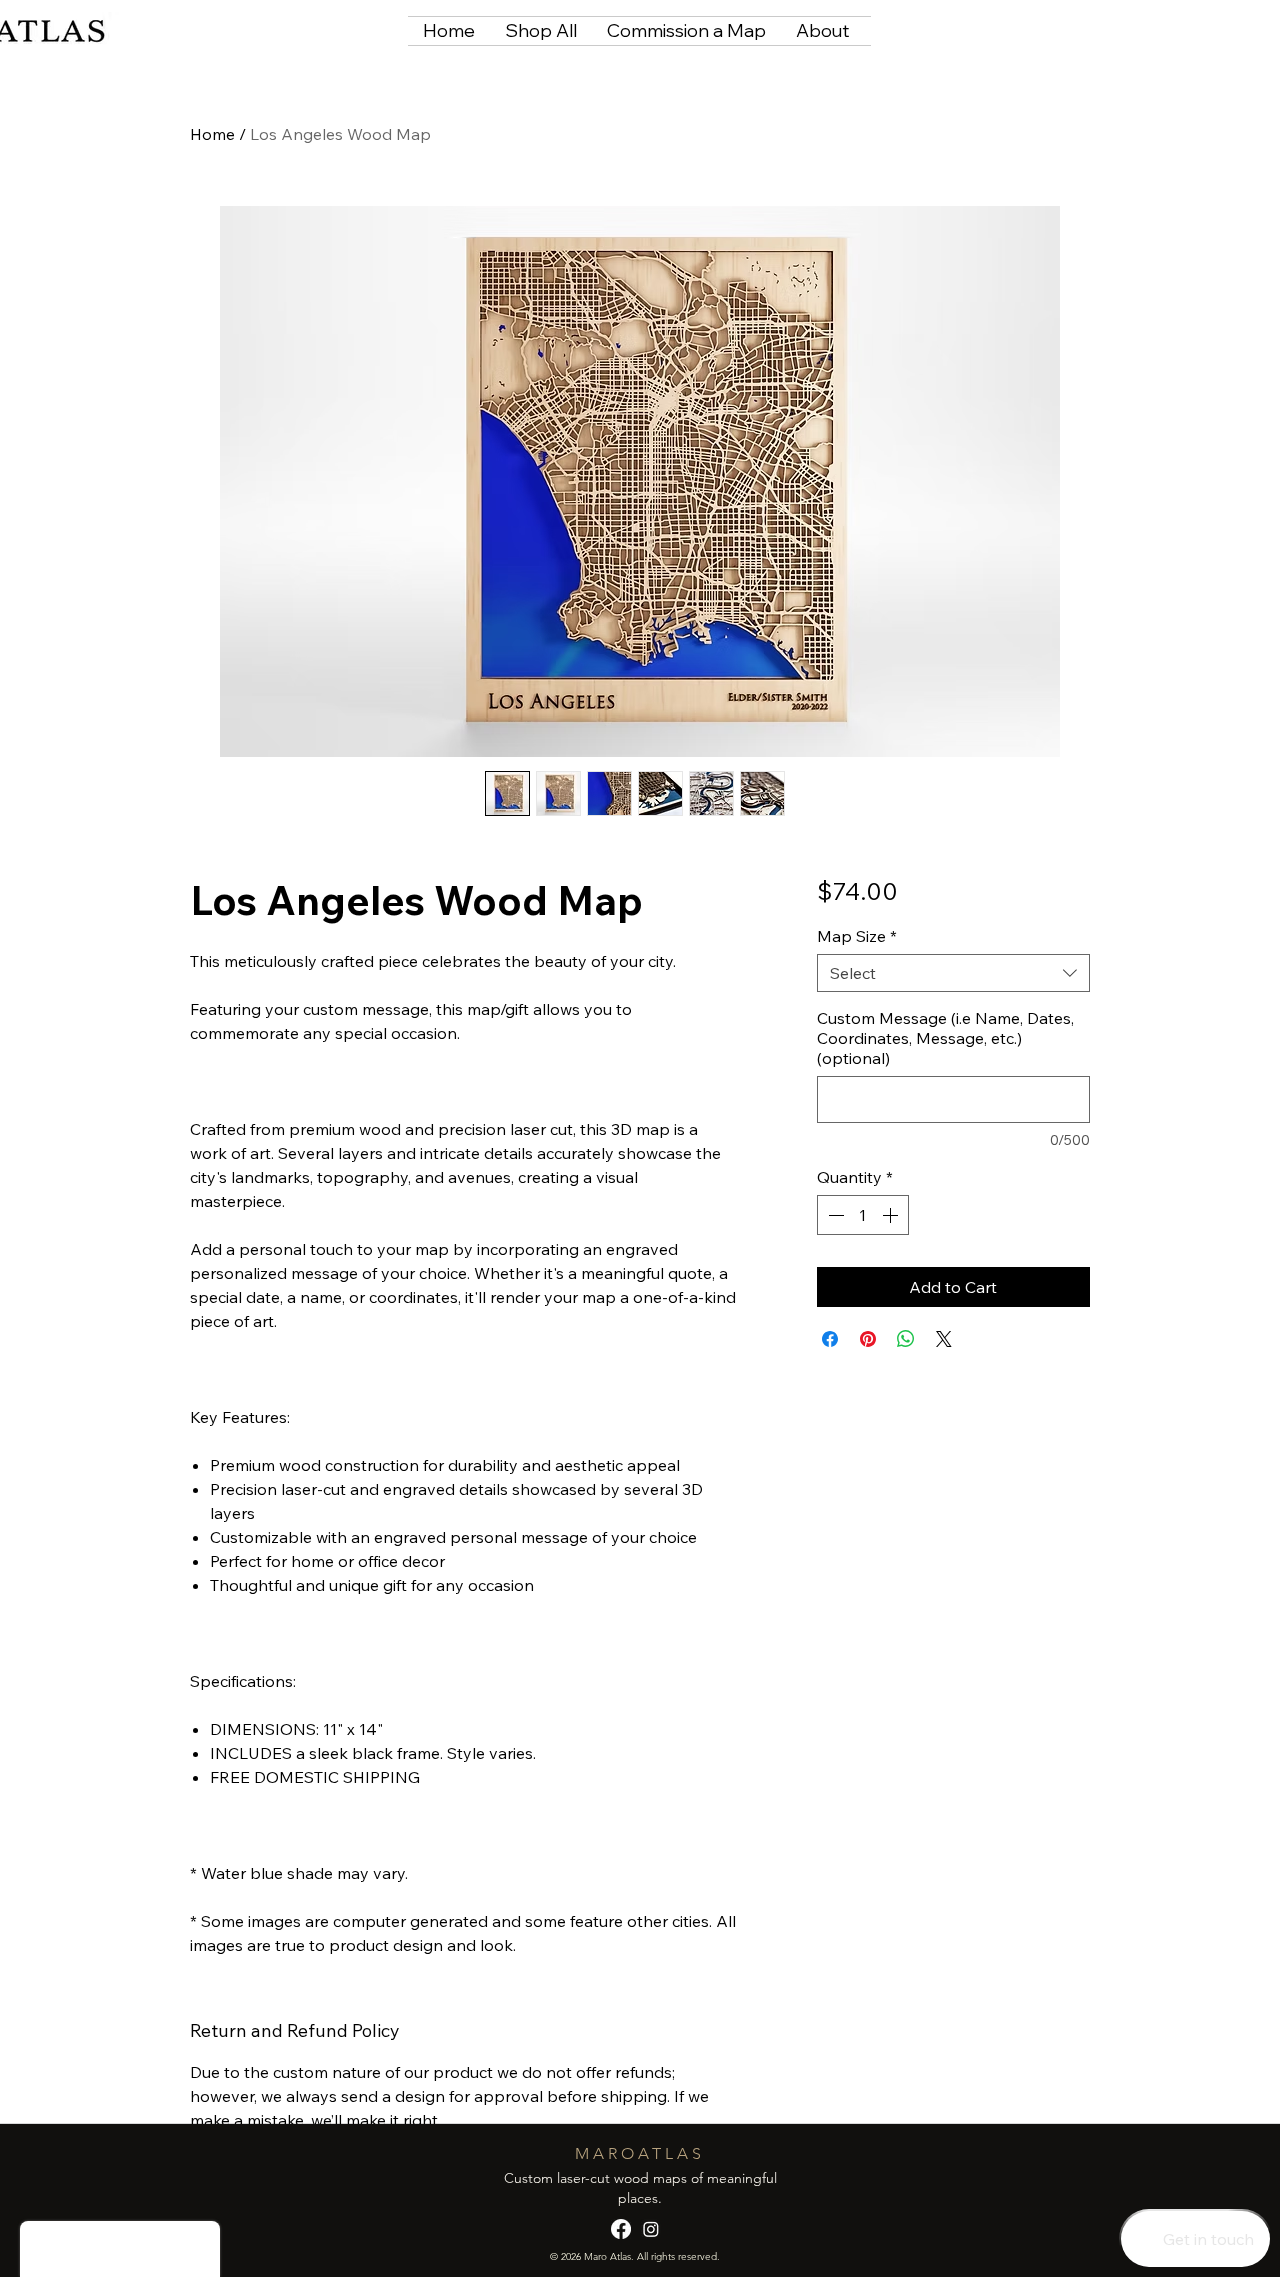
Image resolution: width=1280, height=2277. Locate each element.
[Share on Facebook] (830, 1339)
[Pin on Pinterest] (868, 1339)
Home (212, 134)
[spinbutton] (863, 1215)
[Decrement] (834, 1215)
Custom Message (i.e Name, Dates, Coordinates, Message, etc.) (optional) (945, 1038)
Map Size (857, 936)
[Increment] (892, 1215)
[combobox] (953, 973)
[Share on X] (944, 1339)
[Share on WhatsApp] (906, 1339)
